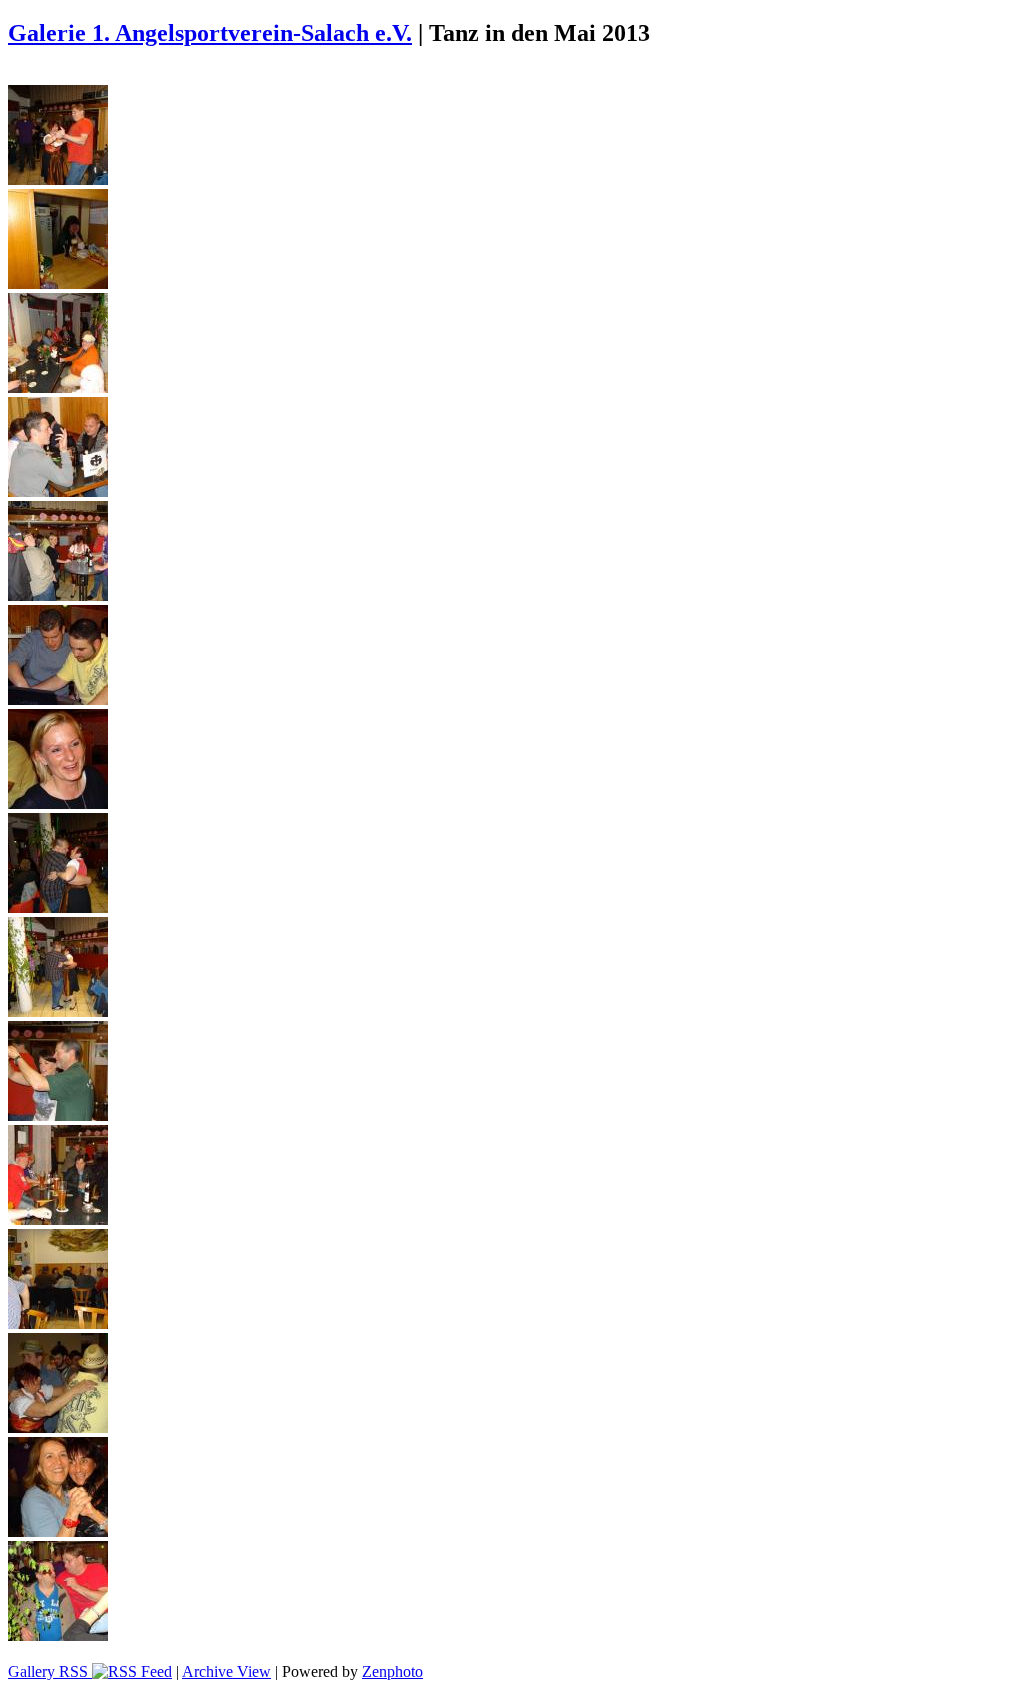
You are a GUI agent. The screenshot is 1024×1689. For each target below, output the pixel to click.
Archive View (226, 1671)
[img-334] (58, 1427)
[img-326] (58, 595)
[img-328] (58, 803)
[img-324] (58, 387)
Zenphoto (392, 1671)
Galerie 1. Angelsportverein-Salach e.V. (210, 33)
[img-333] (58, 1323)
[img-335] (58, 1531)
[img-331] (58, 1115)
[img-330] (58, 1011)
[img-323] (58, 283)
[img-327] (58, 699)
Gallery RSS (50, 1671)
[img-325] (58, 491)
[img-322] (58, 179)
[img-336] (58, 1635)
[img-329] (58, 907)
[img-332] (58, 1219)
